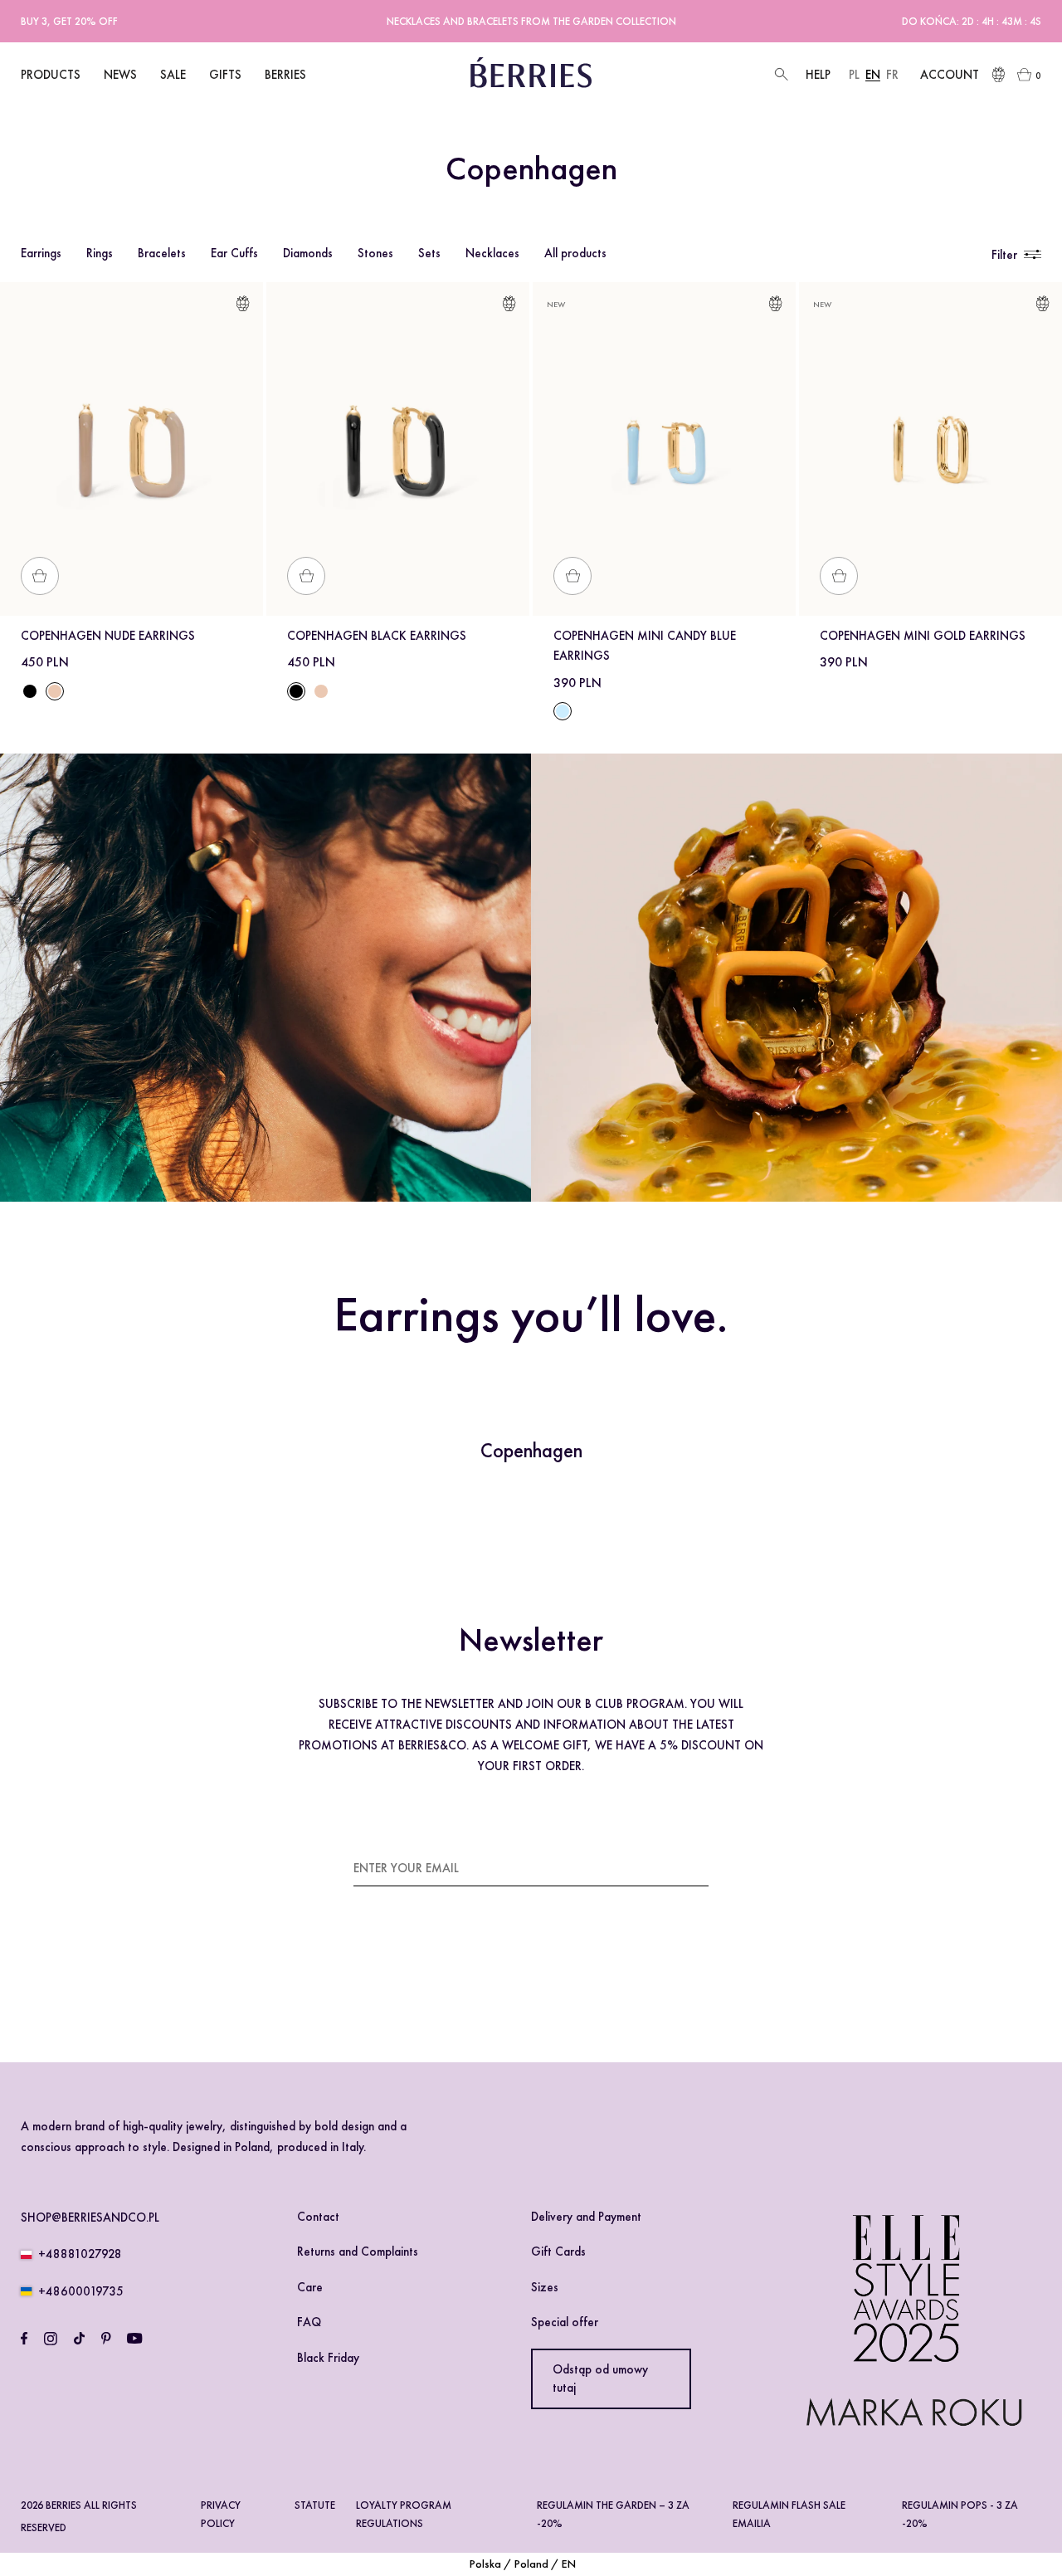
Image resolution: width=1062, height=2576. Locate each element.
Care (310, 2287)
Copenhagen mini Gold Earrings (923, 636)
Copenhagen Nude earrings (108, 636)
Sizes (545, 2287)
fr (892, 75)
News (120, 75)
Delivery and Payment (586, 2217)
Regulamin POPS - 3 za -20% (960, 2514)
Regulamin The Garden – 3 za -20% (613, 2514)
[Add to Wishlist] (243, 307)
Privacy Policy (404, 1985)
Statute (315, 2505)
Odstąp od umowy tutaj (600, 2379)
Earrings (41, 253)
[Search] (779, 75)
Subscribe (679, 1867)
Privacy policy (221, 2514)
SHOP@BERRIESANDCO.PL (90, 2217)
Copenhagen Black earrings (377, 636)
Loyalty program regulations (404, 2514)
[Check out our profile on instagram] (51, 2339)
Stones (375, 253)
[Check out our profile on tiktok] (79, 2339)
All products (575, 253)
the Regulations (615, 1965)
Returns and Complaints (358, 2252)
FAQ (309, 2322)
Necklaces (492, 253)
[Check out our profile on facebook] (24, 2339)
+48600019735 (81, 2291)
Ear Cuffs (234, 253)
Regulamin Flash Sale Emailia (789, 2514)
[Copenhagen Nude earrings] (321, 691)
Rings (100, 253)
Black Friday (328, 2358)
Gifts (225, 75)
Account (950, 75)
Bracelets (162, 253)
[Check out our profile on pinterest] (106, 2339)
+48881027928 (80, 2254)
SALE (173, 75)
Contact (318, 2217)
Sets (429, 253)
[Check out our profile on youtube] (134, 2339)
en (873, 75)
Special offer (565, 2322)
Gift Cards (558, 2252)
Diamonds (308, 253)
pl (854, 75)
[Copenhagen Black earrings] (30, 691)
